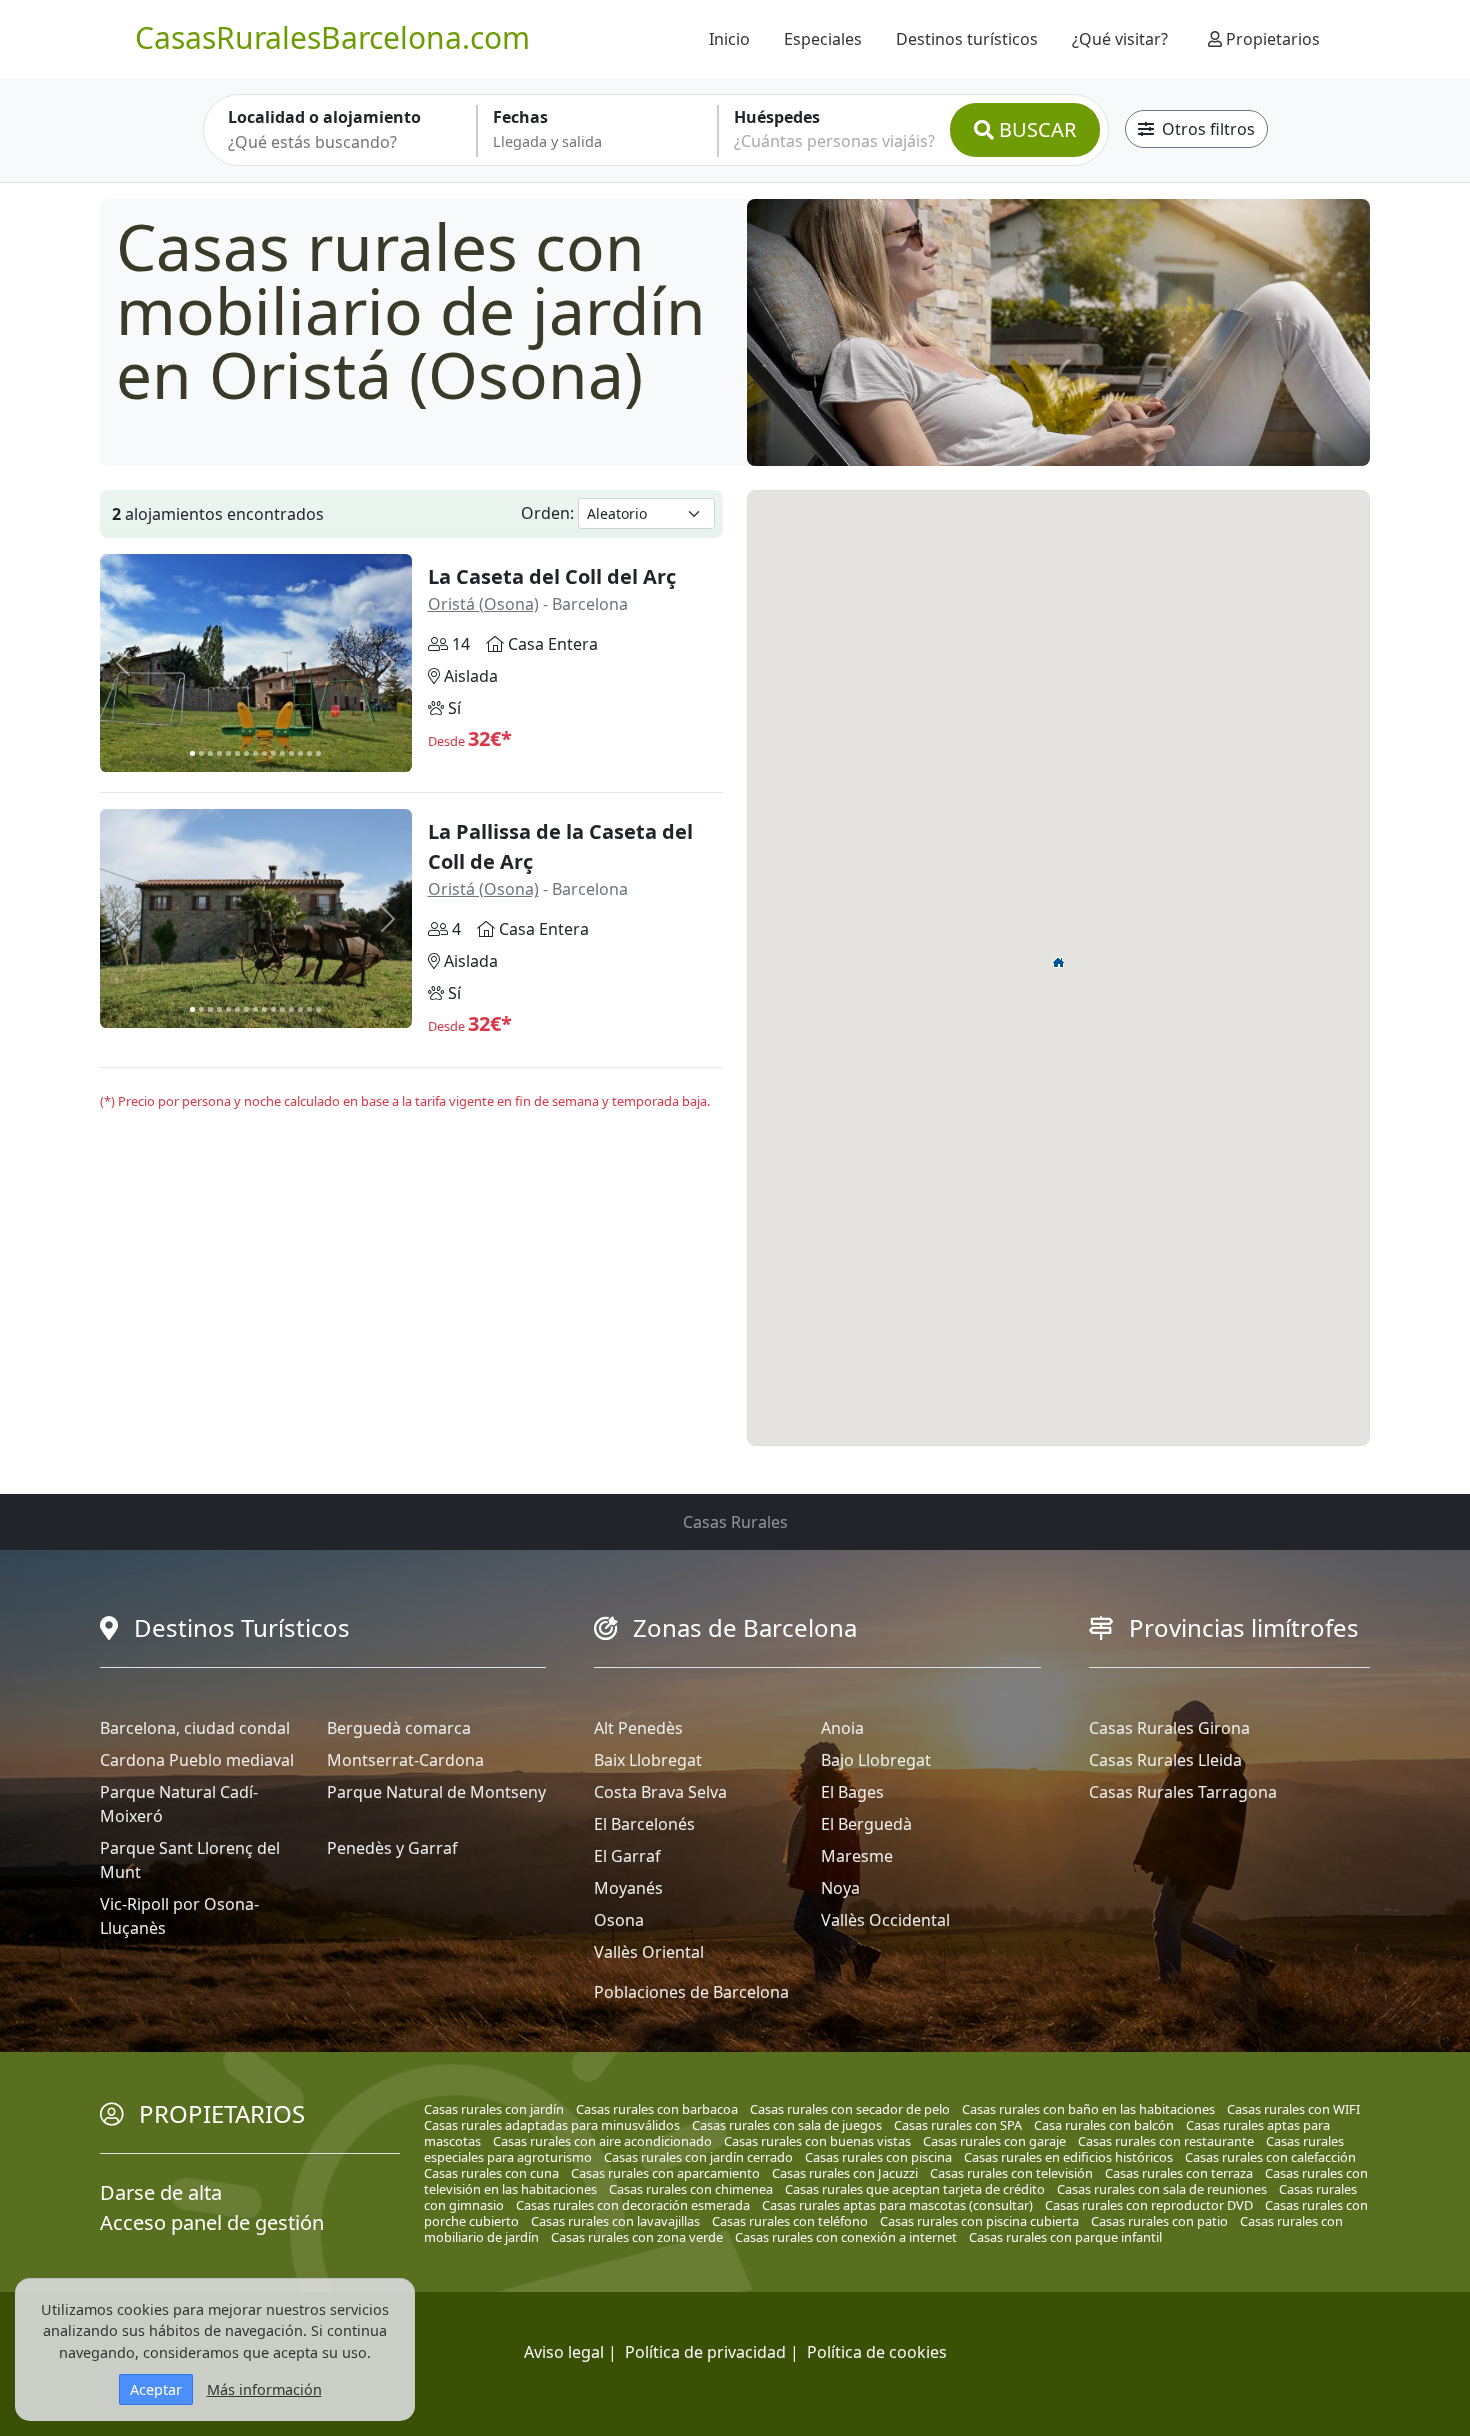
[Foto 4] (219, 753)
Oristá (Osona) (483, 604)
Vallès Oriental (649, 1952)
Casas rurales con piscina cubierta (979, 2221)
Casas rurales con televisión (1011, 2173)
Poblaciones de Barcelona (691, 1992)
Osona (619, 1920)
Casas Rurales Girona (1169, 1728)
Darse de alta (161, 2192)
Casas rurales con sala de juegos (787, 2125)
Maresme (857, 1856)
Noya (840, 1888)
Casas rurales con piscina (878, 2157)
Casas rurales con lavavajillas (615, 2221)
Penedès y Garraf (392, 1848)
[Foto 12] (291, 753)
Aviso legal (564, 2352)
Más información (264, 2389)
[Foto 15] (318, 753)
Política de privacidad (705, 2352)
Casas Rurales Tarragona (1183, 1792)
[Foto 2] (201, 753)
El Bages (852, 1792)
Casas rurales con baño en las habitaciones (1088, 2109)
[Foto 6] (237, 753)
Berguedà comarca (399, 1728)
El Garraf (627, 1856)
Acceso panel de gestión (212, 2222)
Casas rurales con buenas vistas (817, 2141)
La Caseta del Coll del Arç (552, 576)
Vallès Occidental (885, 1920)
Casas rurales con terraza (1179, 2173)
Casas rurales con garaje (994, 2141)
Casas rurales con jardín (494, 2109)
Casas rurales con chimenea (691, 2189)
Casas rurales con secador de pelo (850, 2109)
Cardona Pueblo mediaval (197, 1760)
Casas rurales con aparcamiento (665, 2173)
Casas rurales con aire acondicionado (602, 2141)
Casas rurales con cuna (491, 2173)
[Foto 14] (309, 753)
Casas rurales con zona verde (637, 2237)
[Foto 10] (273, 753)
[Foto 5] (228, 753)
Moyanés (628, 1888)
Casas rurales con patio (1159, 2221)
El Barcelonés (644, 1824)
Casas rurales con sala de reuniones (1162, 2189)
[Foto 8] (255, 753)
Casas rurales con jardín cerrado (698, 2157)
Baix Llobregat (648, 1760)
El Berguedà (866, 1824)
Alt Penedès (638, 1728)
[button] (1059, 962)
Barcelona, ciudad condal (195, 1728)
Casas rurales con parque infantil (1065, 2237)
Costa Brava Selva (660, 1792)
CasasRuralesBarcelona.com (332, 37)
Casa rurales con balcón (1104, 2125)
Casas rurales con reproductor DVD (1149, 2205)
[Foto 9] (264, 753)
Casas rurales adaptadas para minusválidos (552, 2125)
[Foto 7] (246, 753)
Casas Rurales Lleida (1165, 1760)
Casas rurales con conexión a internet (846, 2237)
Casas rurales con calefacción (1270, 2157)
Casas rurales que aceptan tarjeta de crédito (915, 2189)
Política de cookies (877, 2352)
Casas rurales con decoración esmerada (633, 2205)
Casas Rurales (735, 1522)
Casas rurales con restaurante (1166, 2141)
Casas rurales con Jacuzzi (845, 2173)
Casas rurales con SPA (958, 2125)
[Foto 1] (192, 753)
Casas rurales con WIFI (1293, 2109)
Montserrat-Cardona (405, 1760)
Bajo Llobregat (876, 1760)
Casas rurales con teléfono (790, 2221)
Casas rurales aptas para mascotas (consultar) (897, 2205)
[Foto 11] (282, 753)
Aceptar (156, 2389)
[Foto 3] (210, 753)
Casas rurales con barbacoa (657, 2109)
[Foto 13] (300, 753)
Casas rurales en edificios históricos (1068, 2157)
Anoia (842, 1728)
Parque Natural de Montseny (436, 1792)
